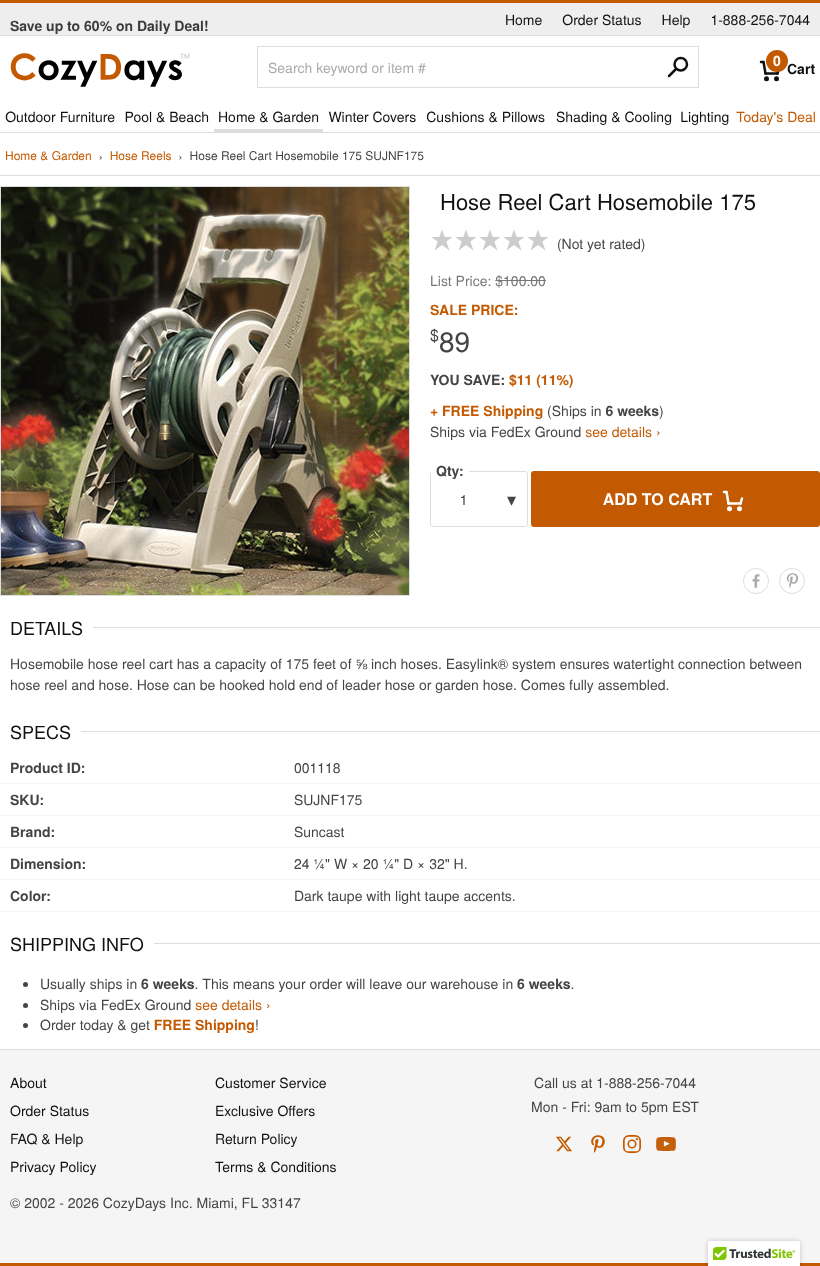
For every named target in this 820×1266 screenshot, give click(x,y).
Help (676, 19)
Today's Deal (776, 116)
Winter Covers (372, 116)
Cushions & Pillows (485, 116)
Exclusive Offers (265, 1110)
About (28, 1082)
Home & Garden (268, 116)
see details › (622, 431)
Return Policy (256, 1138)
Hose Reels (141, 156)
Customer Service (270, 1082)
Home (523, 19)
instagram (632, 1144)
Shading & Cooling (614, 116)
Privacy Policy (53, 1166)
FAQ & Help (46, 1138)
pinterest (598, 1144)
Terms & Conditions (276, 1166)
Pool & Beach (166, 116)
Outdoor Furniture (60, 116)
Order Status (601, 19)
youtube (666, 1144)
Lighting (704, 116)
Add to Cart (660, 498)
